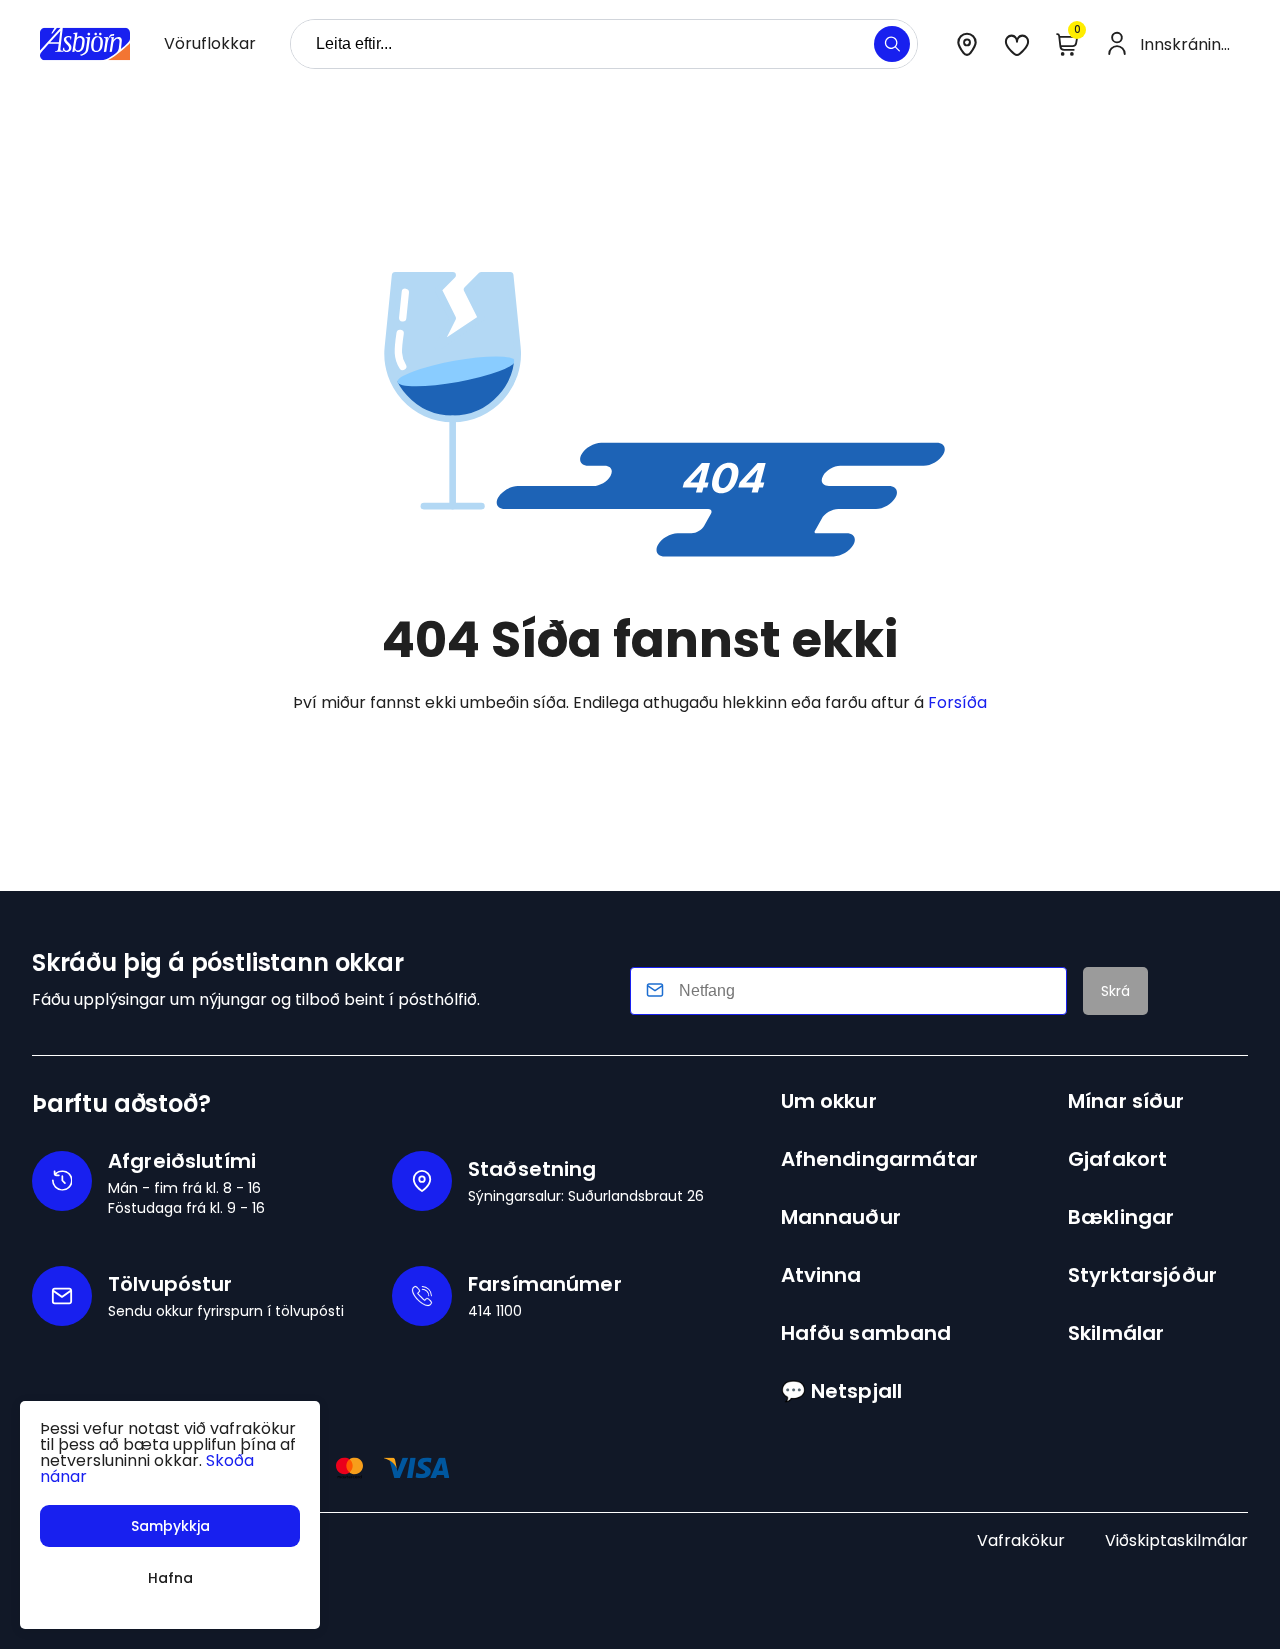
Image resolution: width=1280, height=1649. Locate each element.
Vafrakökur (1021, 1540)
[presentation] (210, 44)
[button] (892, 44)
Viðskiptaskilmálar (1176, 1540)
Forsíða (957, 702)
